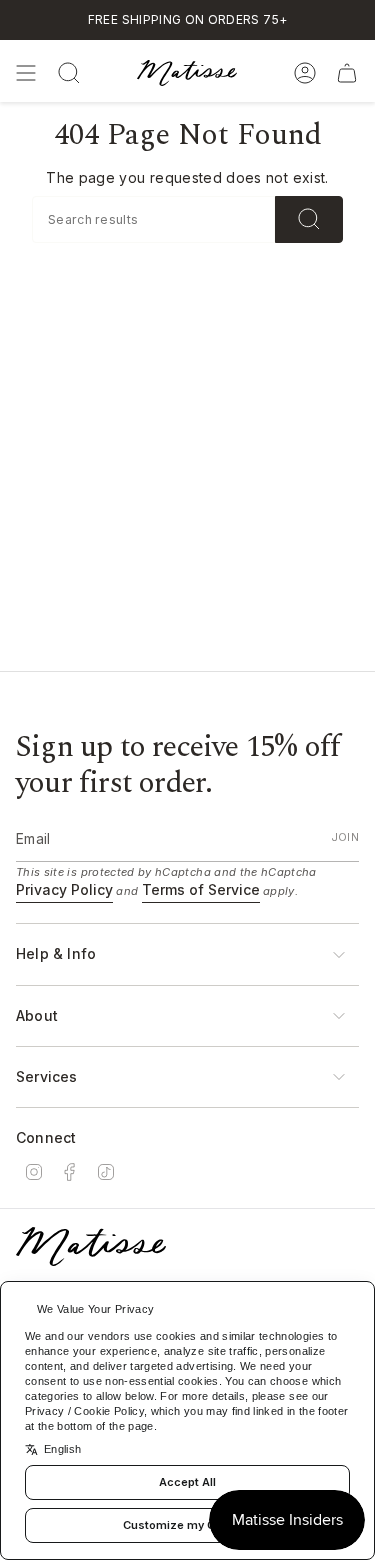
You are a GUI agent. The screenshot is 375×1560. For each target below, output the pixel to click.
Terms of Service (201, 889)
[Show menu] (26, 73)
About (37, 1015)
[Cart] (347, 73)
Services (47, 1076)
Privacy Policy (64, 889)
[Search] (309, 219)
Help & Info (56, 953)
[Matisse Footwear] (91, 1246)
